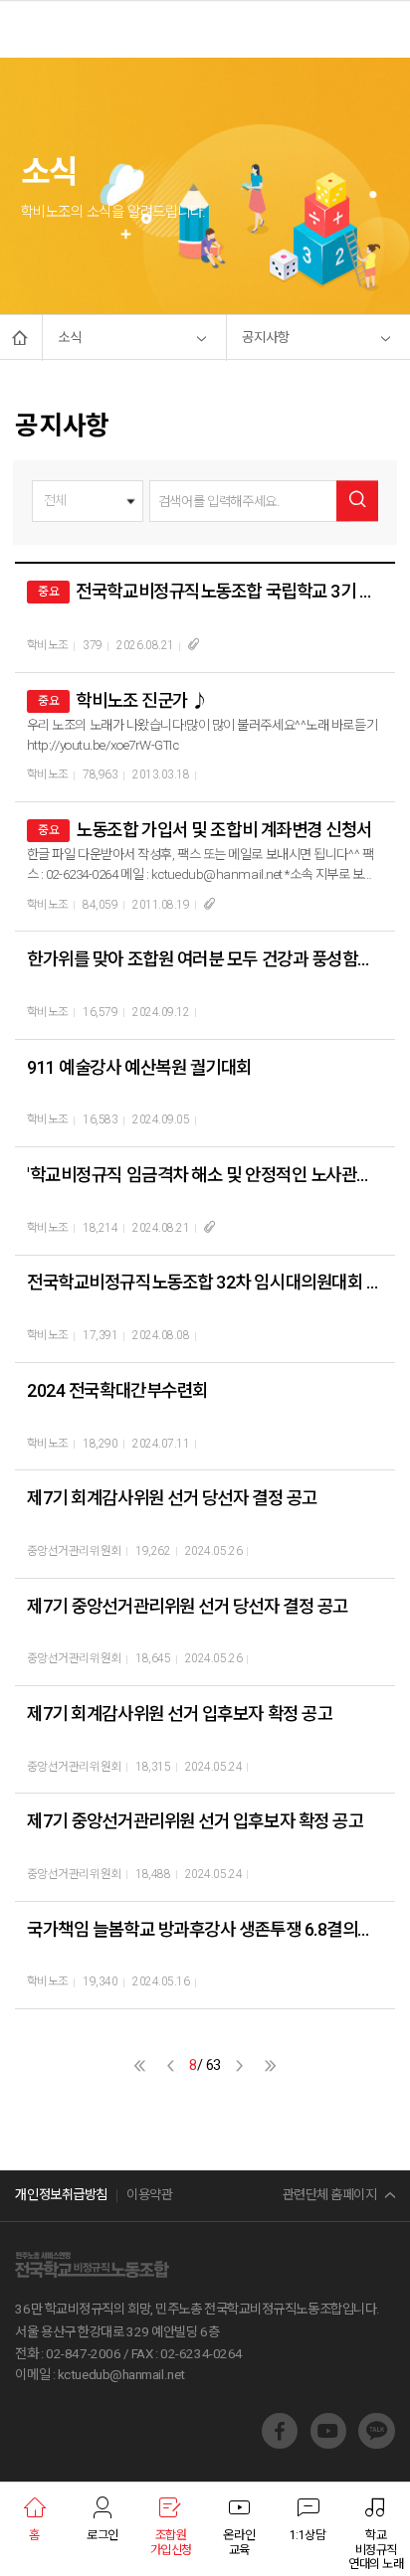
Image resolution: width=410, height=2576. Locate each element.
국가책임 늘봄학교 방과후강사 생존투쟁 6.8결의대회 (204, 1929)
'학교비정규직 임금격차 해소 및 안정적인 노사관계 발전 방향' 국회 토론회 (204, 1175)
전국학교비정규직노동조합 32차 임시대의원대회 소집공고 (204, 1282)
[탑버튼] (373, 2378)
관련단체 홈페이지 (330, 2195)
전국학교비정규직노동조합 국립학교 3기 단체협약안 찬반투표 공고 (229, 591)
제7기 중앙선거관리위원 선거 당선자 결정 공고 (187, 1606)
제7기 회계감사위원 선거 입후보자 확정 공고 (180, 1714)
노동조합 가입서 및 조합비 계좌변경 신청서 (224, 830)
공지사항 (266, 338)
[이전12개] (140, 2065)
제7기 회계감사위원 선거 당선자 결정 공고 (172, 1498)
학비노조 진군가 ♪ (142, 700)
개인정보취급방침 (61, 2195)
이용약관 (149, 2195)
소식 (70, 338)
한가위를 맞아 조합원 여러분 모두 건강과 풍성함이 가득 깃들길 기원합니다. (204, 959)
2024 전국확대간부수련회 (117, 1390)
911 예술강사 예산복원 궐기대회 (139, 1067)
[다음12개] (270, 2065)
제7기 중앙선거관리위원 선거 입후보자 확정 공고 (195, 1821)
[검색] (357, 501)
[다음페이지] (239, 2065)
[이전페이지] (171, 2065)
